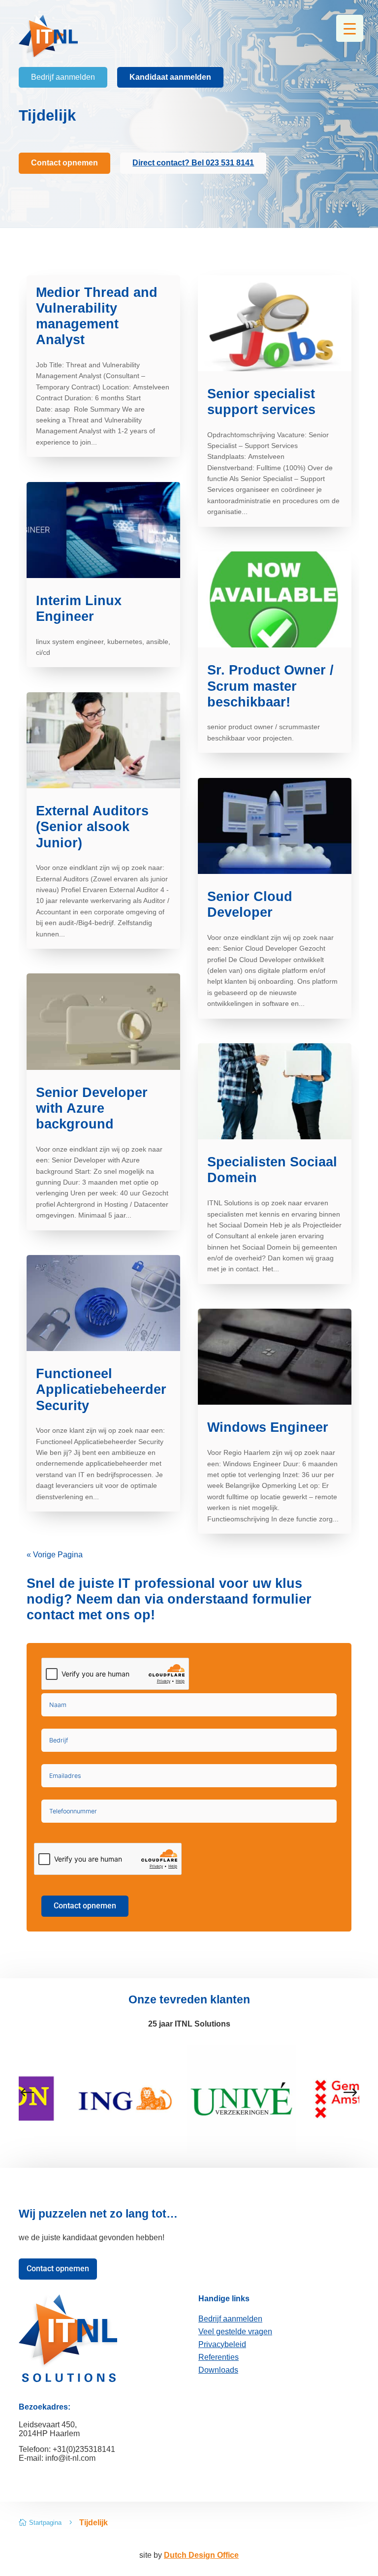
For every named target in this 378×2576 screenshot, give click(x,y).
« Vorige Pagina (55, 1555)
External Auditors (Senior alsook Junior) (92, 827)
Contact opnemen (85, 1906)
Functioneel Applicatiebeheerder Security (101, 1390)
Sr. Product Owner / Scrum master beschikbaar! (270, 686)
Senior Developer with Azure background (92, 1109)
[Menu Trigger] (350, 28)
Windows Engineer (268, 1427)
